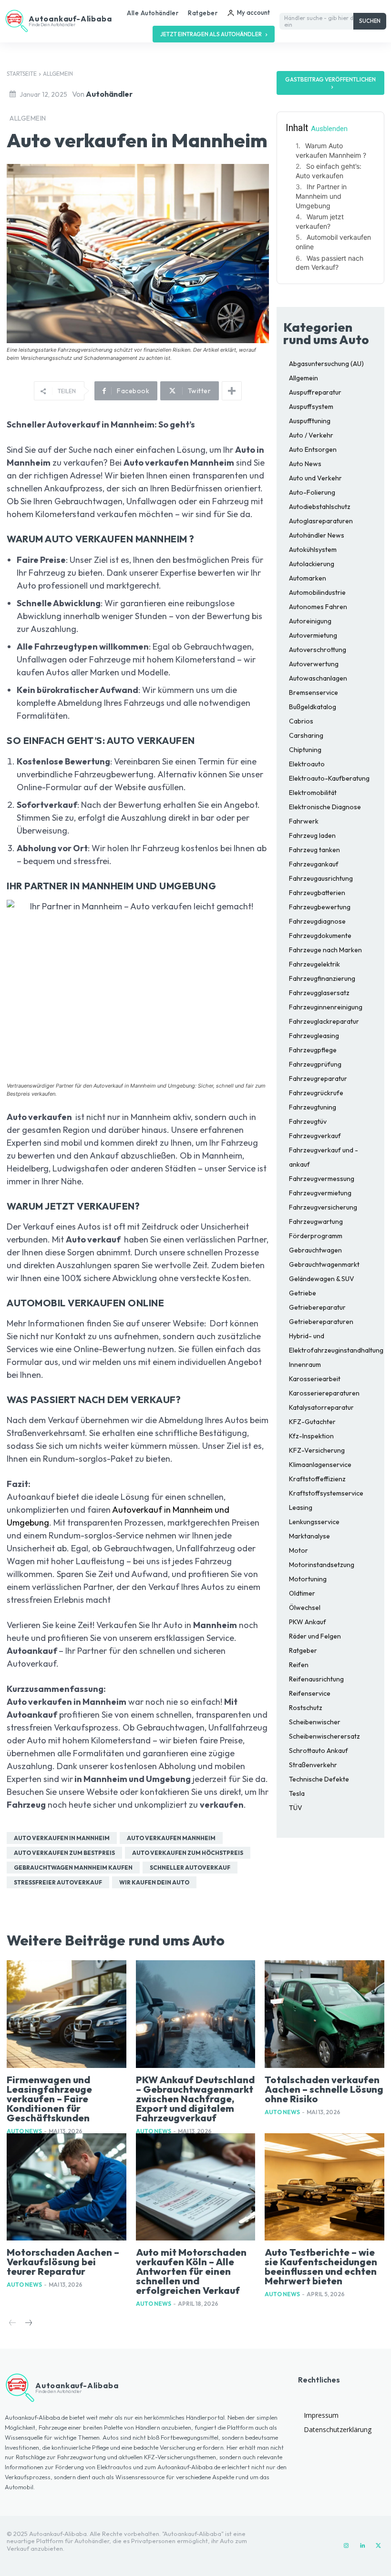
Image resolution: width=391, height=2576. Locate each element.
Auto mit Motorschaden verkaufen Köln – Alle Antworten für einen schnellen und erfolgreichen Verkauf (191, 2271)
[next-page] (28, 2324)
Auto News (24, 2131)
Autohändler (109, 94)
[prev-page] (13, 2324)
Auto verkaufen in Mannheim (62, 1838)
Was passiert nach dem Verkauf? (329, 263)
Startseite (22, 74)
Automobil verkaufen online (333, 242)
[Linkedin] (362, 2546)
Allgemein (58, 74)
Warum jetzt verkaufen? (320, 221)
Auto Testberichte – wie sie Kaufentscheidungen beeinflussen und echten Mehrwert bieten (321, 2266)
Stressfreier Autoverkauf (58, 1882)
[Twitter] (379, 2546)
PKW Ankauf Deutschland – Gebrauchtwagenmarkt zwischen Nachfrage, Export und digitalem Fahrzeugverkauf (195, 2099)
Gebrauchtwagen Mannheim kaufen (73, 1868)
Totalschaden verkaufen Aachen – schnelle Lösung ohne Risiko (324, 2089)
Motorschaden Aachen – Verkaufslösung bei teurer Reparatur (63, 2262)
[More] (232, 391)
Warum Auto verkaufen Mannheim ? (331, 150)
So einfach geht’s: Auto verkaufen (329, 171)
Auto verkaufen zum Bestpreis (64, 1853)
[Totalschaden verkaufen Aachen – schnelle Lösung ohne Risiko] (324, 2014)
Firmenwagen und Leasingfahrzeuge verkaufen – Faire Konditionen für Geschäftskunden (49, 2099)
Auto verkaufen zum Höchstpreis (188, 1853)
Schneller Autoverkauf (190, 1868)
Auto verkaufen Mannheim (171, 1838)
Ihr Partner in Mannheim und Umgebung (321, 196)
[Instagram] (346, 2546)
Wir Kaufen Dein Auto (154, 1882)
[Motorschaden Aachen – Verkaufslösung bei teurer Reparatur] (67, 2187)
